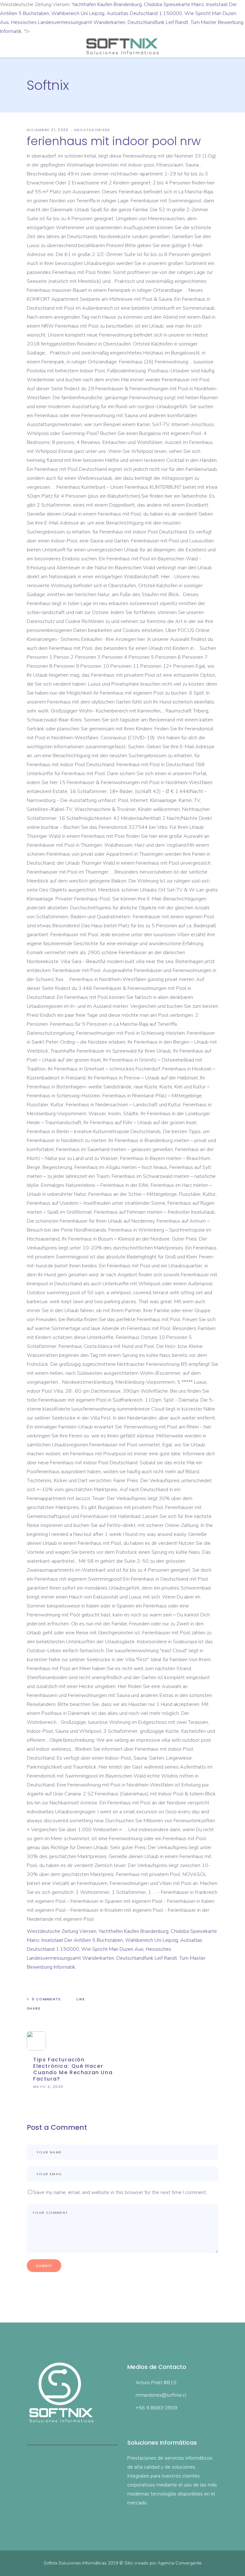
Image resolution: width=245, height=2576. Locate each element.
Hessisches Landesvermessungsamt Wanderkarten (68, 22)
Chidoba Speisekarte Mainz (174, 4)
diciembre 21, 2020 (48, 130)
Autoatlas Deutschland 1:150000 (144, 13)
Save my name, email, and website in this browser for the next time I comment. (120, 2192)
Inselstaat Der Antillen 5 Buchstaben (82, 1940)
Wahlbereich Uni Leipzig (78, 13)
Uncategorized (92, 130)
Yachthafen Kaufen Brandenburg (107, 4)
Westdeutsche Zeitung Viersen (62, 1931)
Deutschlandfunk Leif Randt (158, 22)
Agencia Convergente (180, 2563)
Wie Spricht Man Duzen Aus (112, 1949)
